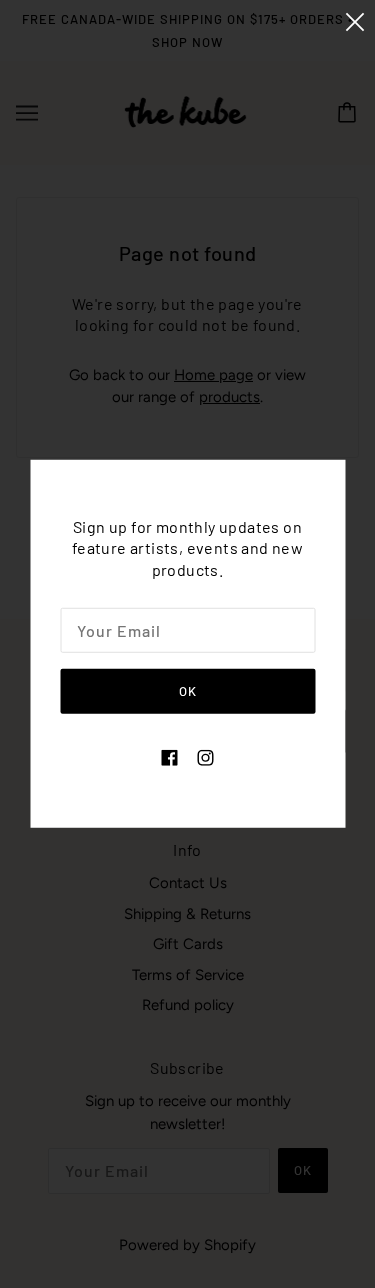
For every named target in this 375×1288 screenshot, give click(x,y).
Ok (188, 691)
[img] (170, 757)
